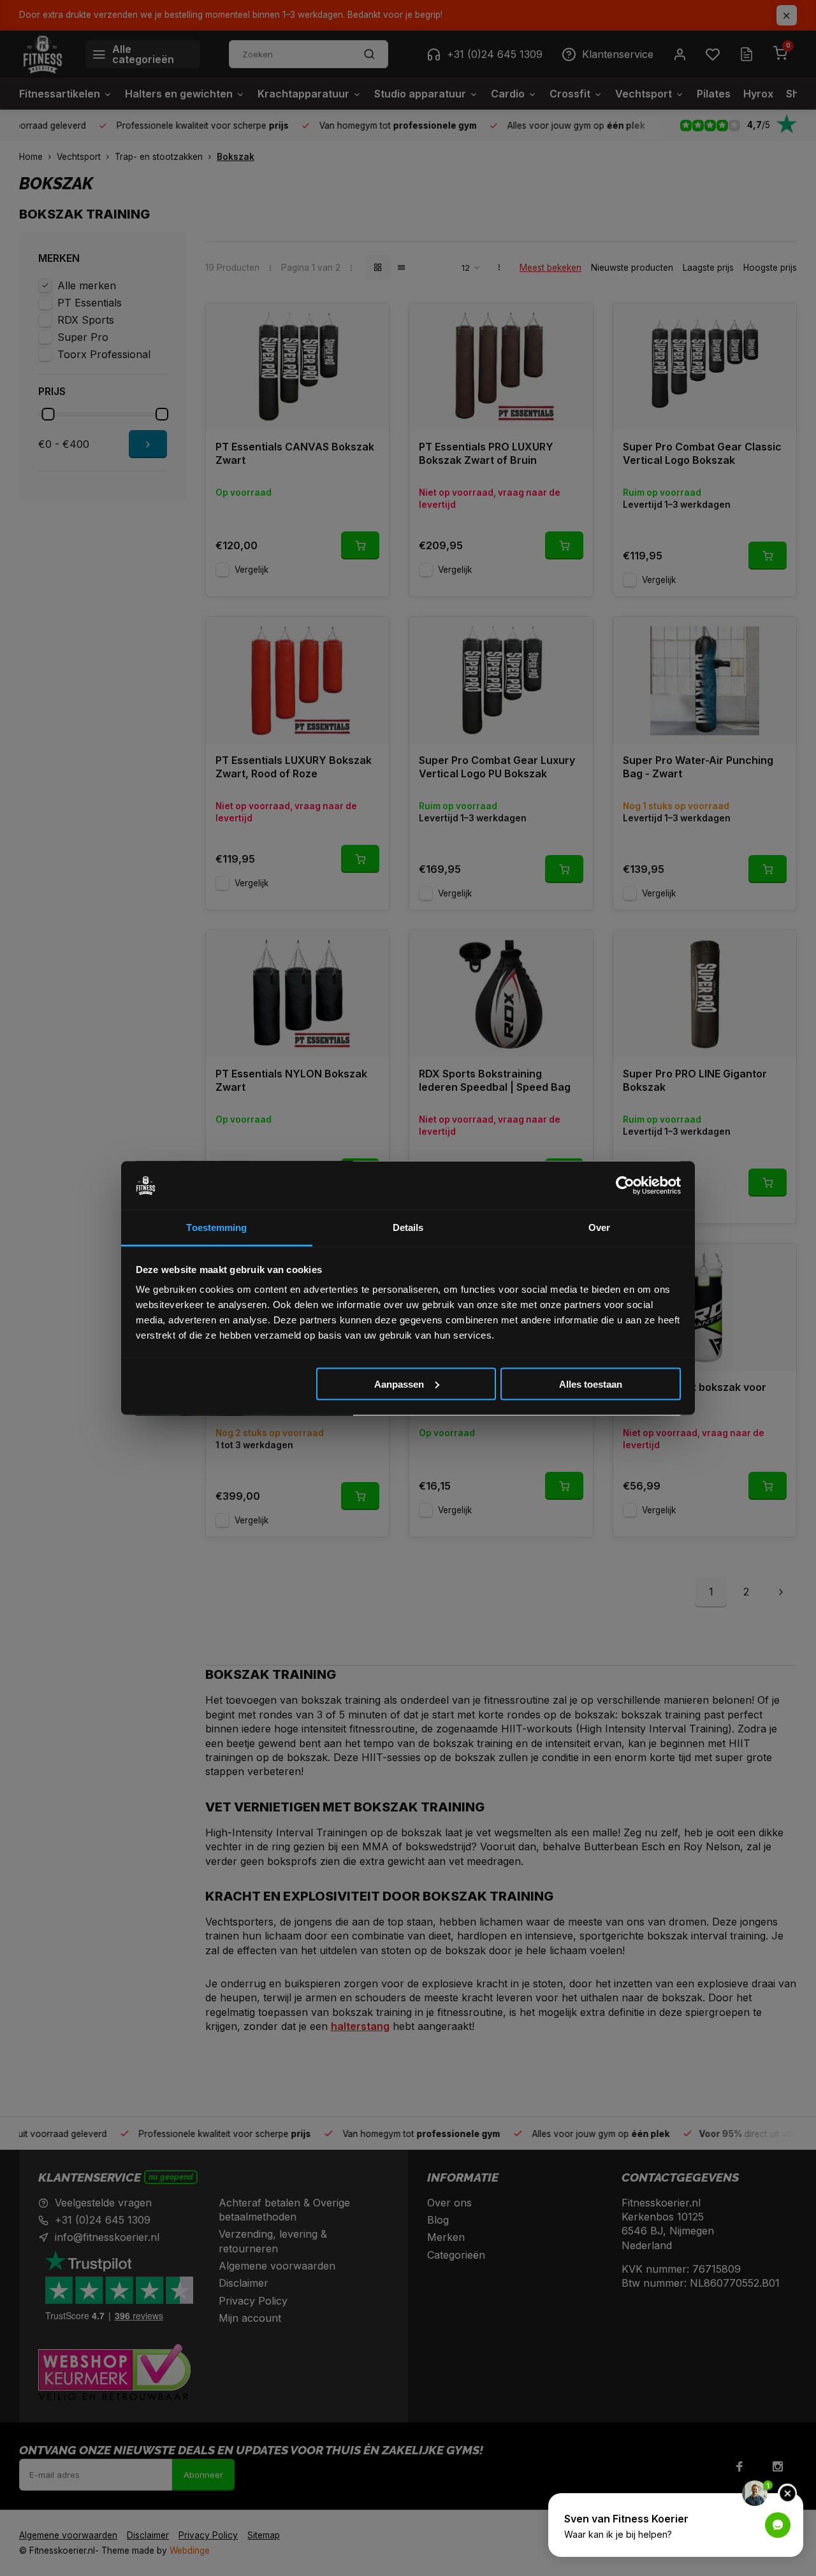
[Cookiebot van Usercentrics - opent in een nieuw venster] (625, 1186)
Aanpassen (399, 1384)
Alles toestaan (591, 1384)
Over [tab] (599, 1227)
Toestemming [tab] (216, 1227)
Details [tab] (408, 1227)
